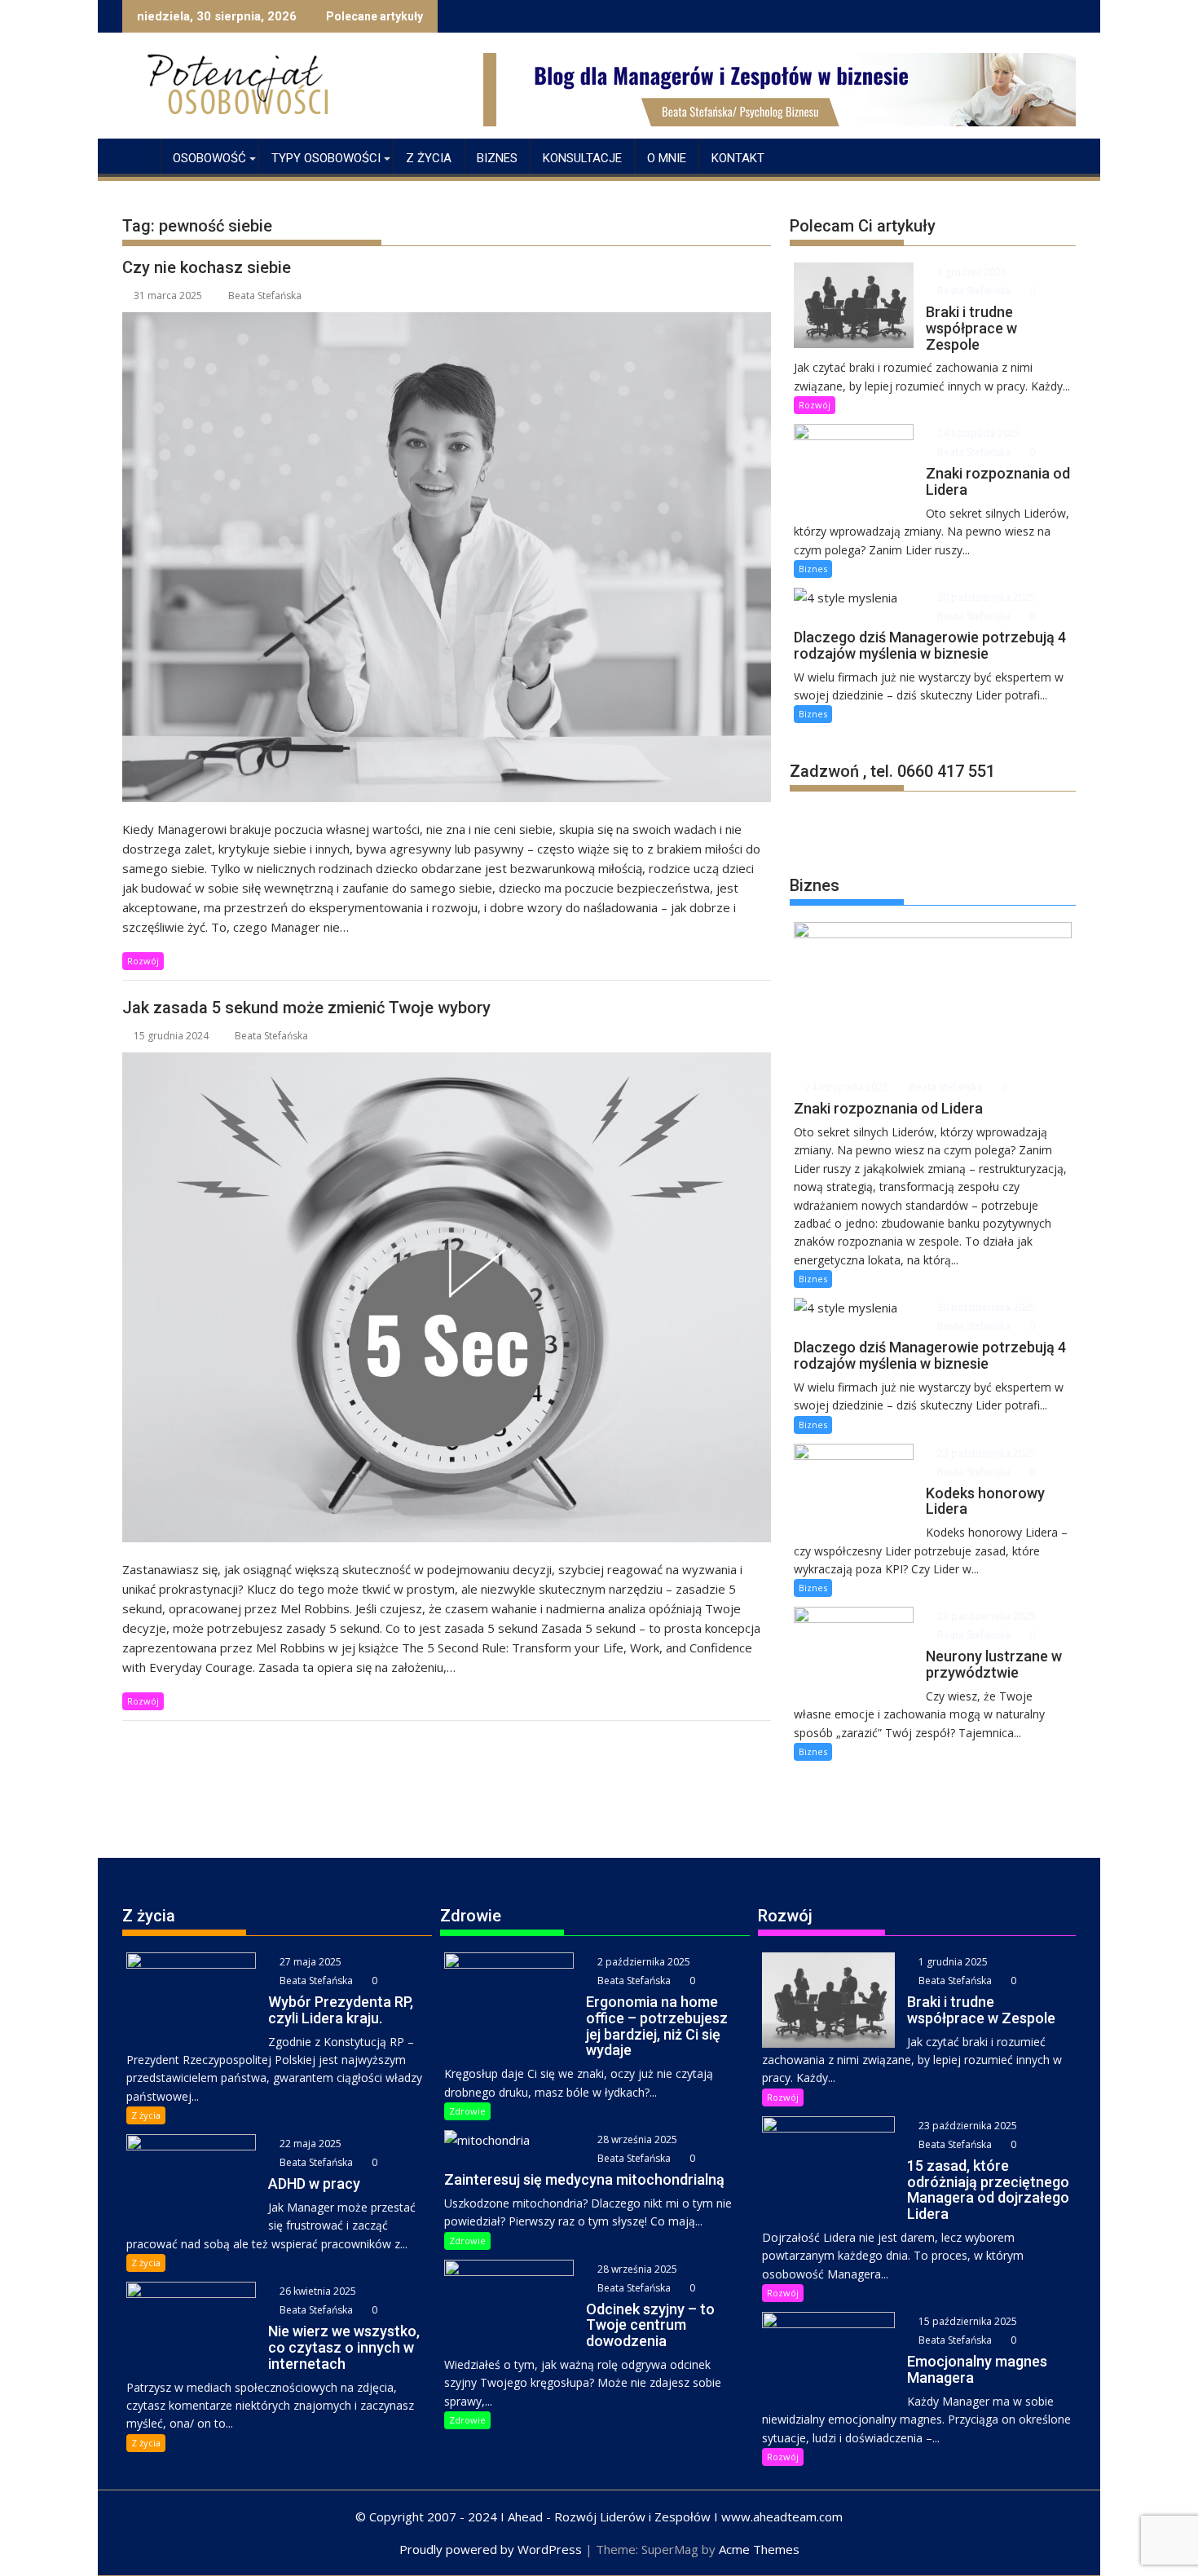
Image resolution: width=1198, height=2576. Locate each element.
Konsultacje (582, 158)
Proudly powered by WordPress (491, 2549)
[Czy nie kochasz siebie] (447, 557)
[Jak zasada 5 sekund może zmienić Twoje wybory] (447, 1297)
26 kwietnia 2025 (317, 2291)
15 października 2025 (967, 2321)
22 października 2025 (985, 1616)
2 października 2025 (643, 1962)
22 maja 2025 (309, 2144)
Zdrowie (467, 2111)
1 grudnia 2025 (971, 272)
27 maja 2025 (309, 1962)
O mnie (667, 158)
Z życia (429, 158)
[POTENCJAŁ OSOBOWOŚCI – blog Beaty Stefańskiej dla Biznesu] (138, 155)
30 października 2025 (985, 597)
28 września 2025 (636, 2139)
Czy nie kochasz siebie (207, 267)
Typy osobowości (326, 158)
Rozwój (143, 961)
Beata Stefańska (265, 296)
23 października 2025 (985, 1453)
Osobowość (209, 158)
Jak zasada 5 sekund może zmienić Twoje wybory (306, 1008)
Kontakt (738, 158)
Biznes (497, 158)
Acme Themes (759, 2549)
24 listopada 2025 (978, 433)
